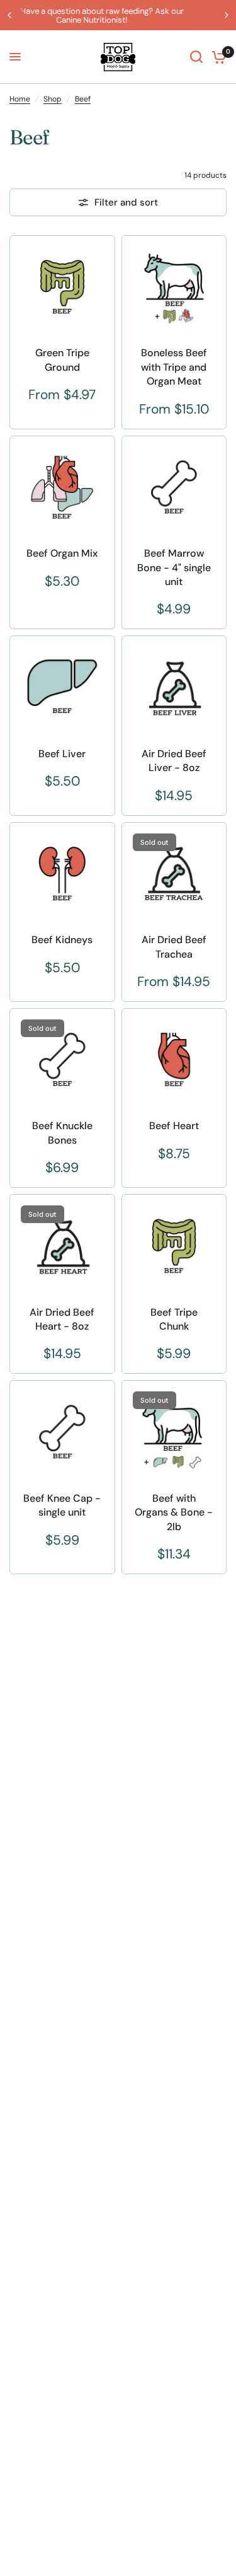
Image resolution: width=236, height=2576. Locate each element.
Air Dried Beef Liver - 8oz (174, 761)
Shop (53, 99)
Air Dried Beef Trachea (174, 947)
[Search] (196, 57)
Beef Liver (62, 754)
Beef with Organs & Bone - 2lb (174, 1512)
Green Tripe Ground (62, 360)
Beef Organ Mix (62, 553)
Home (20, 99)
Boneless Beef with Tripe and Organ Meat (174, 367)
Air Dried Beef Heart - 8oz (62, 1319)
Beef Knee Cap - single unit (62, 1505)
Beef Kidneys (62, 940)
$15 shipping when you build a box (144, 11)
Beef (83, 99)
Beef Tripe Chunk (174, 1319)
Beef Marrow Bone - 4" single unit (174, 567)
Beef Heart (174, 1126)
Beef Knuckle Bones (62, 1133)
